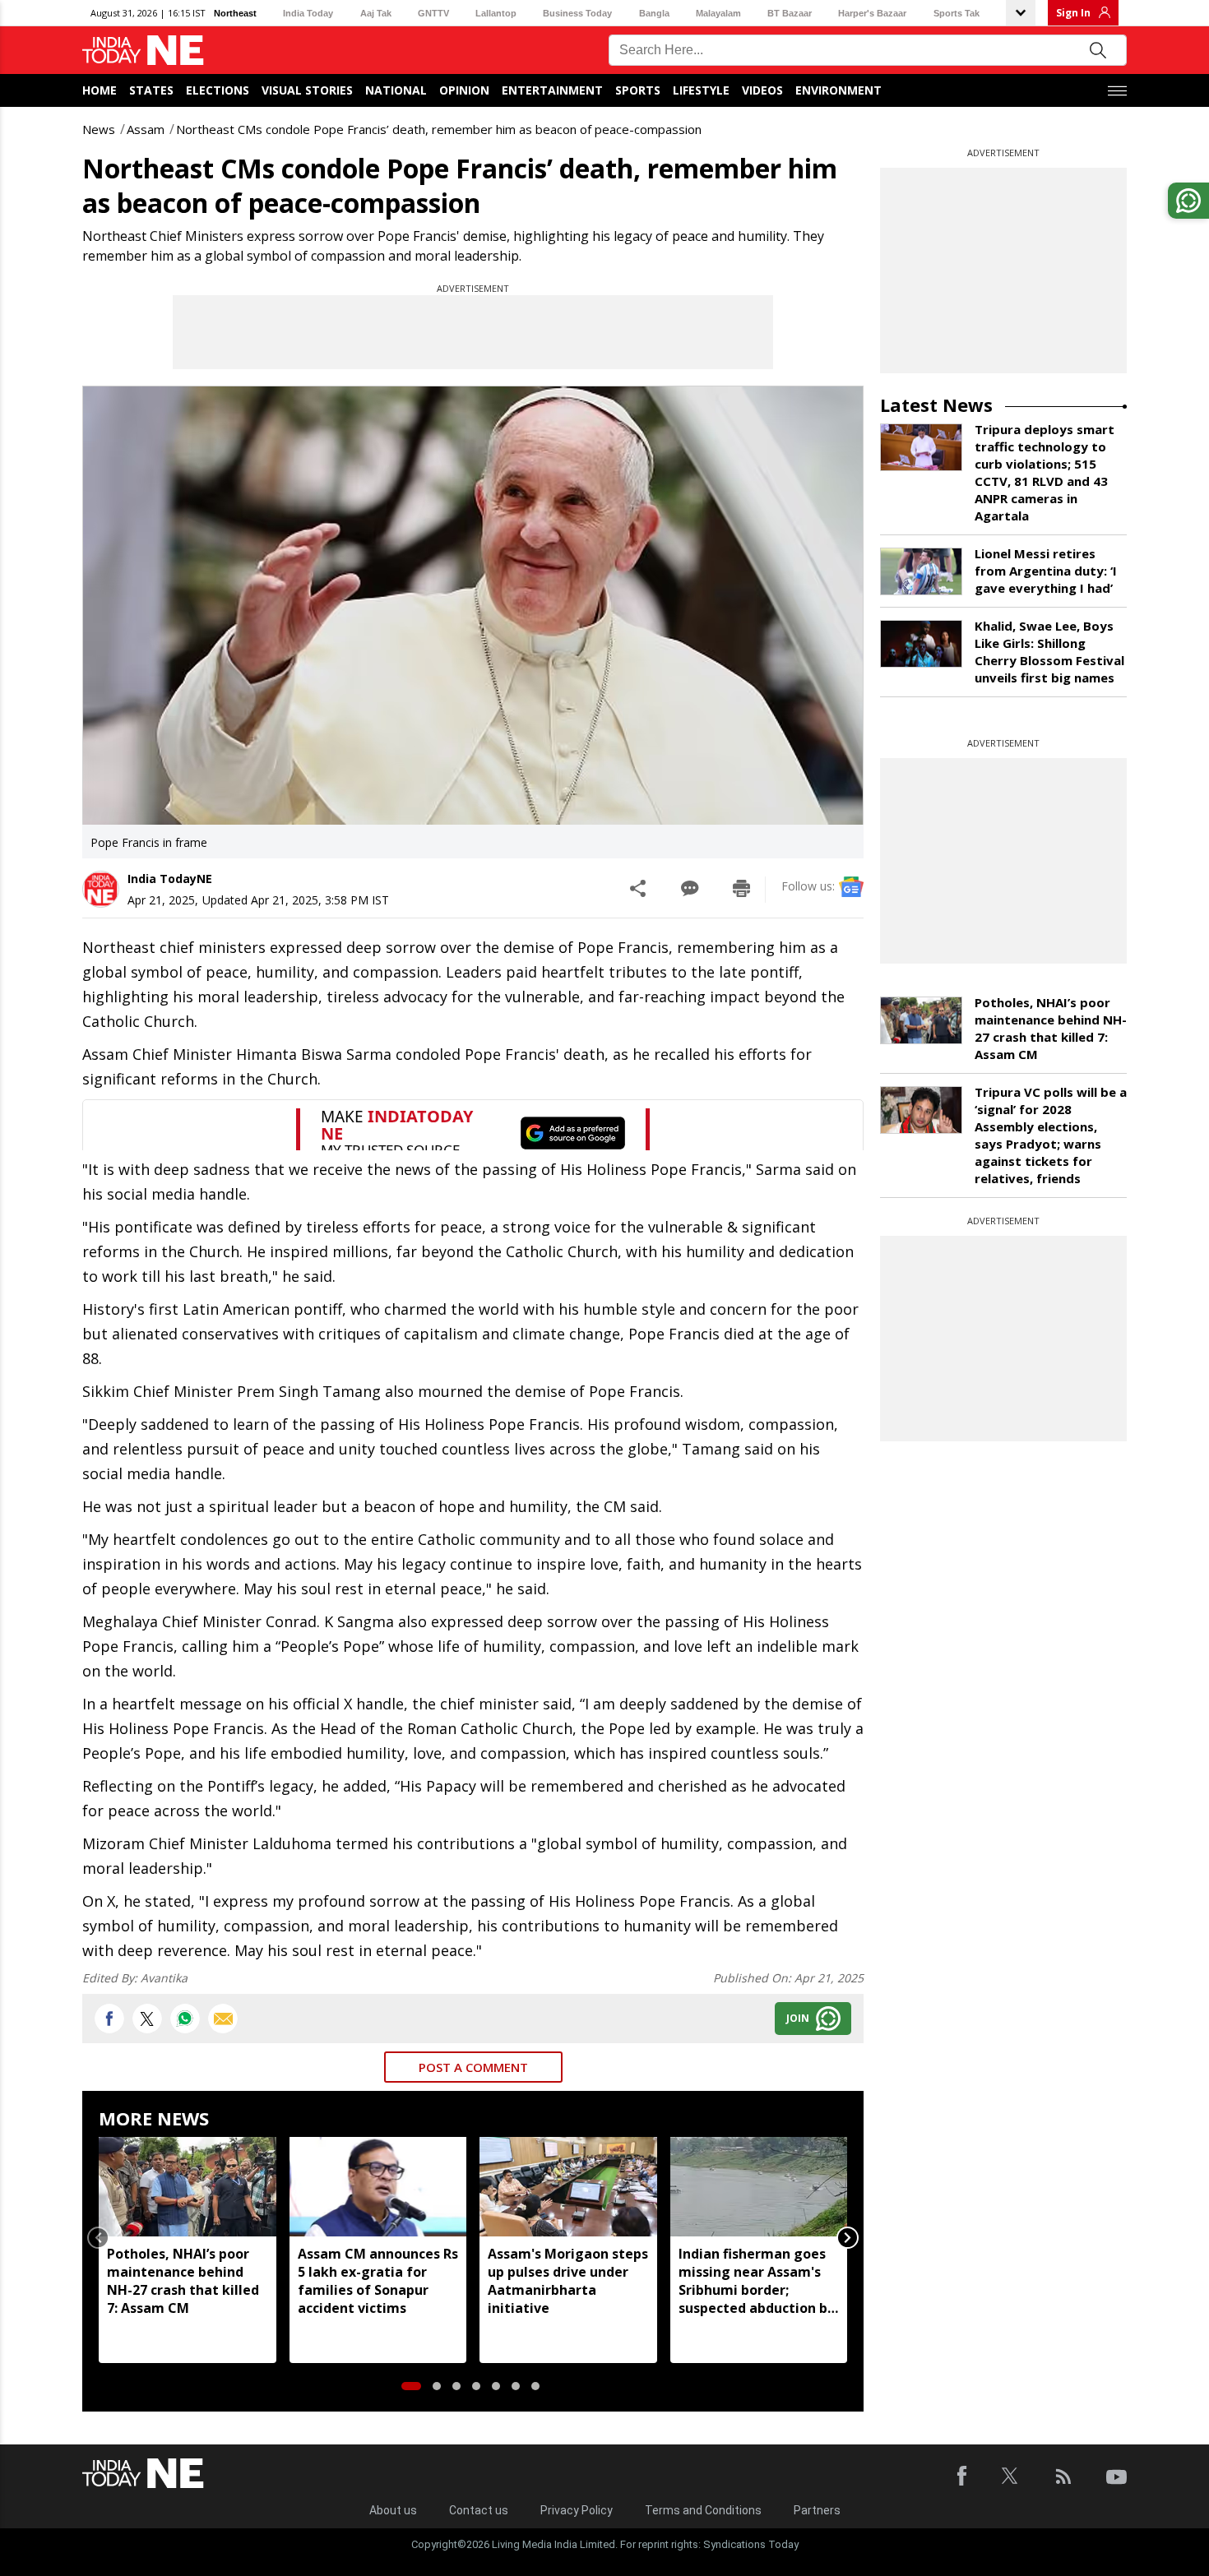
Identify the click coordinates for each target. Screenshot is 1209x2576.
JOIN (798, 2018)
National (396, 90)
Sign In (1073, 13)
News (99, 129)
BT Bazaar (790, 13)
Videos (762, 90)
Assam (146, 129)
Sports (638, 90)
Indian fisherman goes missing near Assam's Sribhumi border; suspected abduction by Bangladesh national (757, 2281)
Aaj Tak (376, 13)
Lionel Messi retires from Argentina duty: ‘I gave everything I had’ (1046, 571)
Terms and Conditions (703, 2510)
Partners (817, 2510)
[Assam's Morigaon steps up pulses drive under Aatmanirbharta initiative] (568, 2187)
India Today (308, 13)
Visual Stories (307, 90)
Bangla (654, 13)
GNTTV (433, 13)
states (151, 90)
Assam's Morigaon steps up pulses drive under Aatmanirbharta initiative (568, 2281)
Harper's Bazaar (872, 13)
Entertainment (552, 90)
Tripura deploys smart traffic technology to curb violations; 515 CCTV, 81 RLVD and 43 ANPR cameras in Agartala (1045, 472)
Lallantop (496, 13)
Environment (838, 90)
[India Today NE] (143, 51)
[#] (185, 2019)
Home (100, 90)
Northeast (235, 13)
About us (393, 2510)
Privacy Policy (577, 2510)
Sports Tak (957, 13)
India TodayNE (170, 879)
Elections (218, 90)
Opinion (464, 90)
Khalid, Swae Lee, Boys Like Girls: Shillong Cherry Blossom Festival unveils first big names (1049, 652)
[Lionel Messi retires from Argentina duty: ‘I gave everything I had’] (921, 571)
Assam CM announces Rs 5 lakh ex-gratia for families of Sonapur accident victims (378, 2281)
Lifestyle (701, 90)
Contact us (479, 2510)
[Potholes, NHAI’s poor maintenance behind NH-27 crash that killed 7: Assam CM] (188, 2187)
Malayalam (718, 13)
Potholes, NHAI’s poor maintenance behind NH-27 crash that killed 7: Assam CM (183, 2281)
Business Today (577, 13)
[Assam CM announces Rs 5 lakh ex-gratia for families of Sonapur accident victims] (378, 2187)
